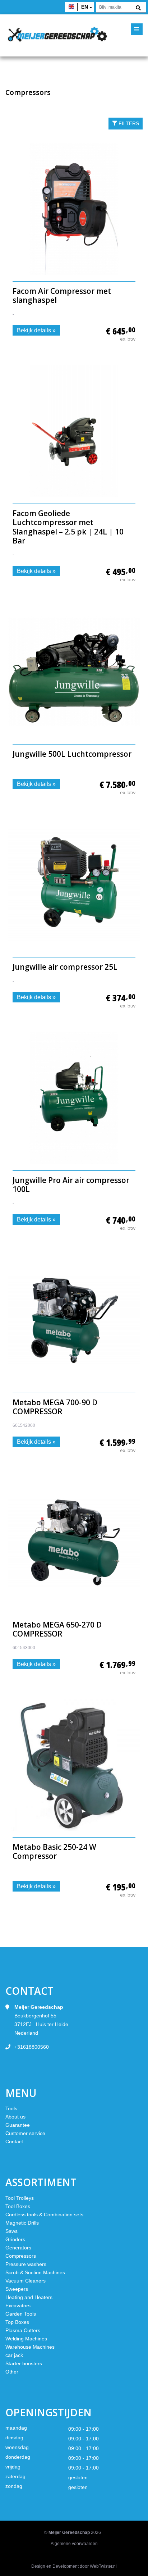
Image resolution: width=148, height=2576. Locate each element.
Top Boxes (17, 2322)
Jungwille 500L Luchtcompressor (72, 754)
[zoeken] (138, 8)
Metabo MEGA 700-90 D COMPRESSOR (55, 1407)
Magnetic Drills (22, 2223)
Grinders (15, 2239)
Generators (18, 2248)
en (85, 7)
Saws (11, 2231)
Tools (11, 2108)
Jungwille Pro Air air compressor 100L (71, 1185)
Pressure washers (26, 2264)
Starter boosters (24, 2363)
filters (128, 123)
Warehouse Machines (30, 2347)
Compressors (21, 2256)
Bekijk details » (36, 330)
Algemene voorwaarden (74, 2544)
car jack (14, 2355)
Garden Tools (21, 2314)
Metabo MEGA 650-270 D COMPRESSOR (57, 1629)
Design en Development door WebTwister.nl (74, 2566)
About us (15, 2117)
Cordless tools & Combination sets (44, 2215)
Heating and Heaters (29, 2297)
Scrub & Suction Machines (35, 2272)
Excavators (18, 2306)
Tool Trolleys (20, 2198)
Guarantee (18, 2125)
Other (12, 2372)
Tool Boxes (18, 2206)
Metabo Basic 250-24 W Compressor (54, 1851)
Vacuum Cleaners (26, 2281)
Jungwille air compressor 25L (65, 967)
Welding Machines (26, 2339)
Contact (14, 2142)
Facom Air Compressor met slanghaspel (62, 295)
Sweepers (17, 2289)
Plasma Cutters (23, 2330)
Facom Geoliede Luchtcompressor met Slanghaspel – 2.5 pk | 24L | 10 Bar (68, 527)
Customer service (25, 2133)
